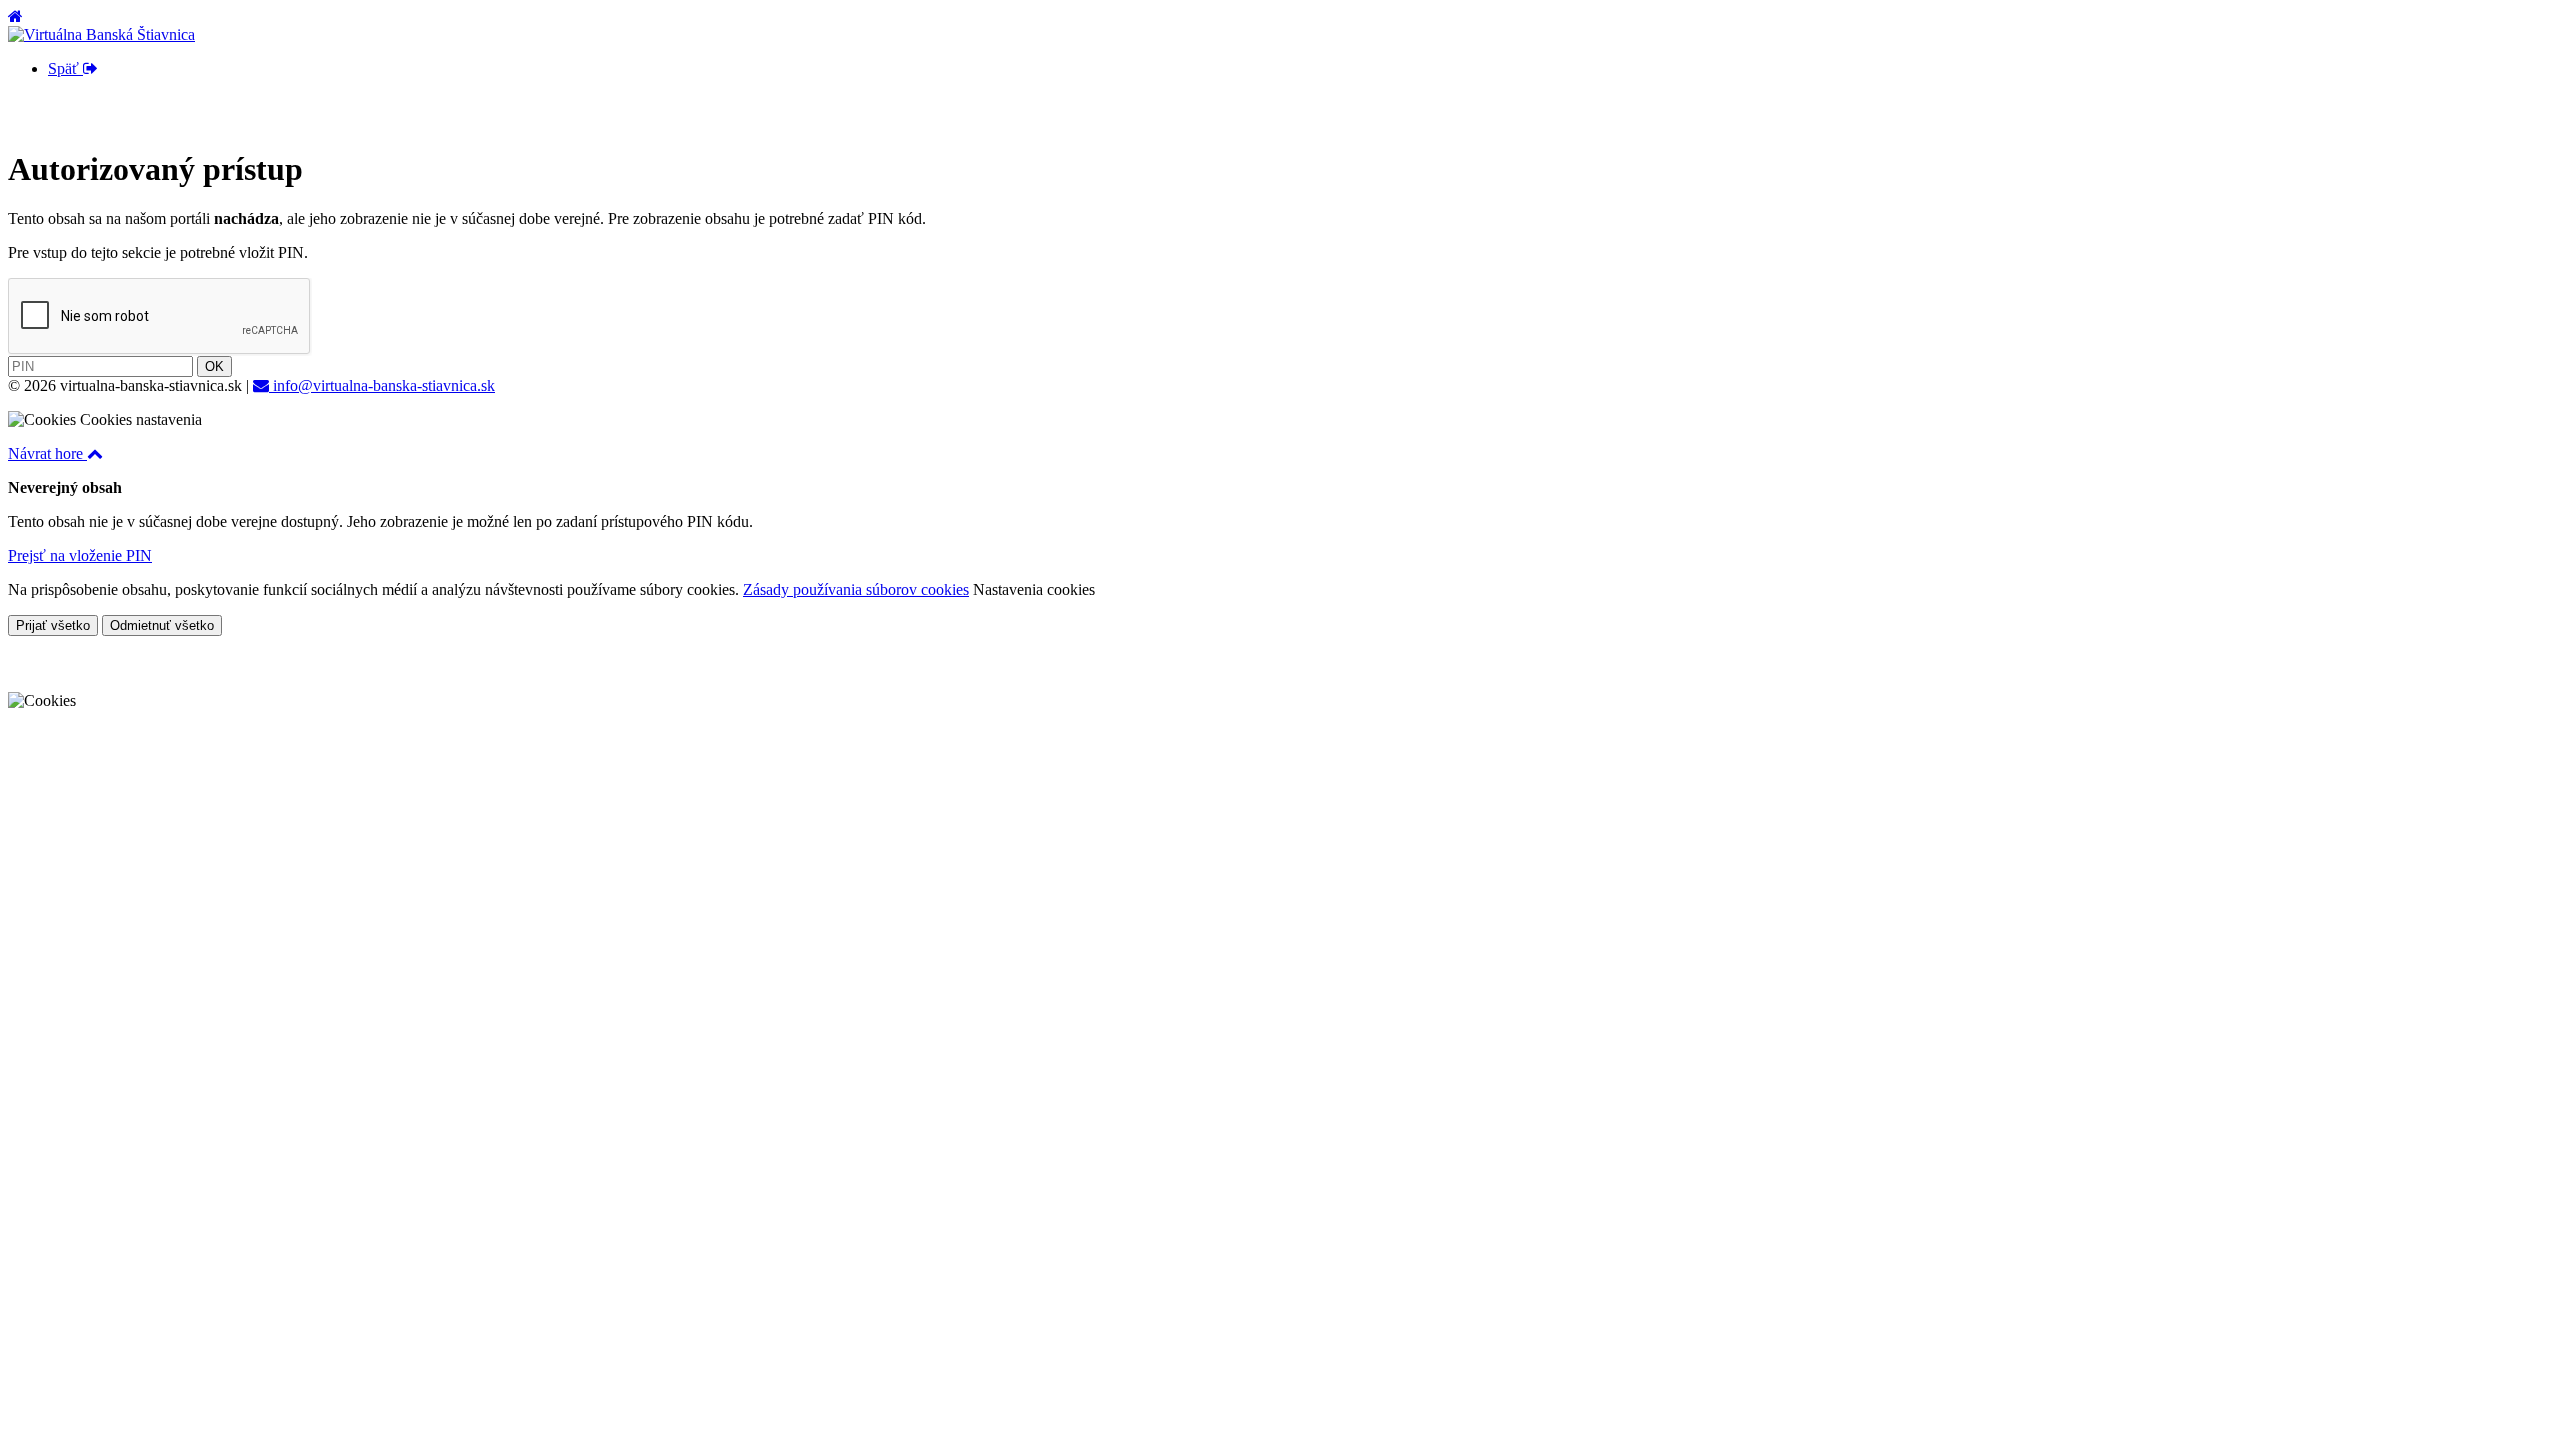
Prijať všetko (53, 625)
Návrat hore (47, 453)
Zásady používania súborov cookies (856, 589)
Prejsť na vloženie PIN (80, 555)
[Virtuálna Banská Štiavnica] (101, 34)
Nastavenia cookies (1034, 589)
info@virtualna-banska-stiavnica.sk (382, 385)
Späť (65, 68)
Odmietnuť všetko (162, 625)
